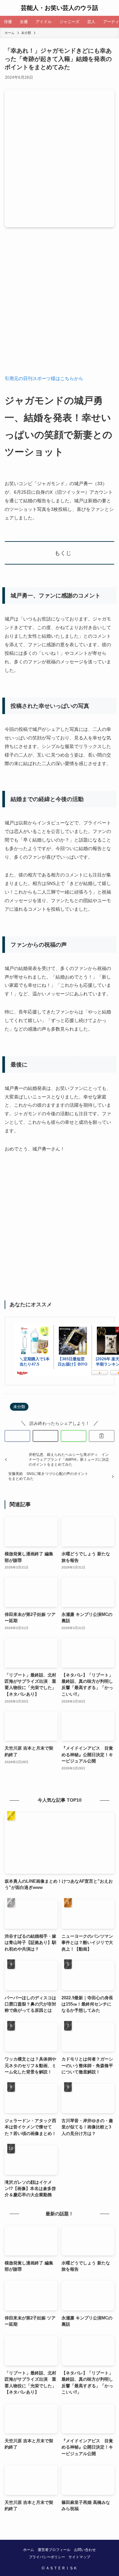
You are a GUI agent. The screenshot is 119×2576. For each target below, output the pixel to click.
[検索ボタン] (111, 8)
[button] (17, 1436)
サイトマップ (79, 2557)
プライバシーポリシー (47, 2557)
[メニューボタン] (8, 8)
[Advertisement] (59, 306)
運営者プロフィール (54, 2550)
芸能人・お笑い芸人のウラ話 (59, 8)
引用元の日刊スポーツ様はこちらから (44, 378)
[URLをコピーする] (102, 1436)
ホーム (29, 2550)
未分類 (19, 1407)
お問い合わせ (85, 2550)
